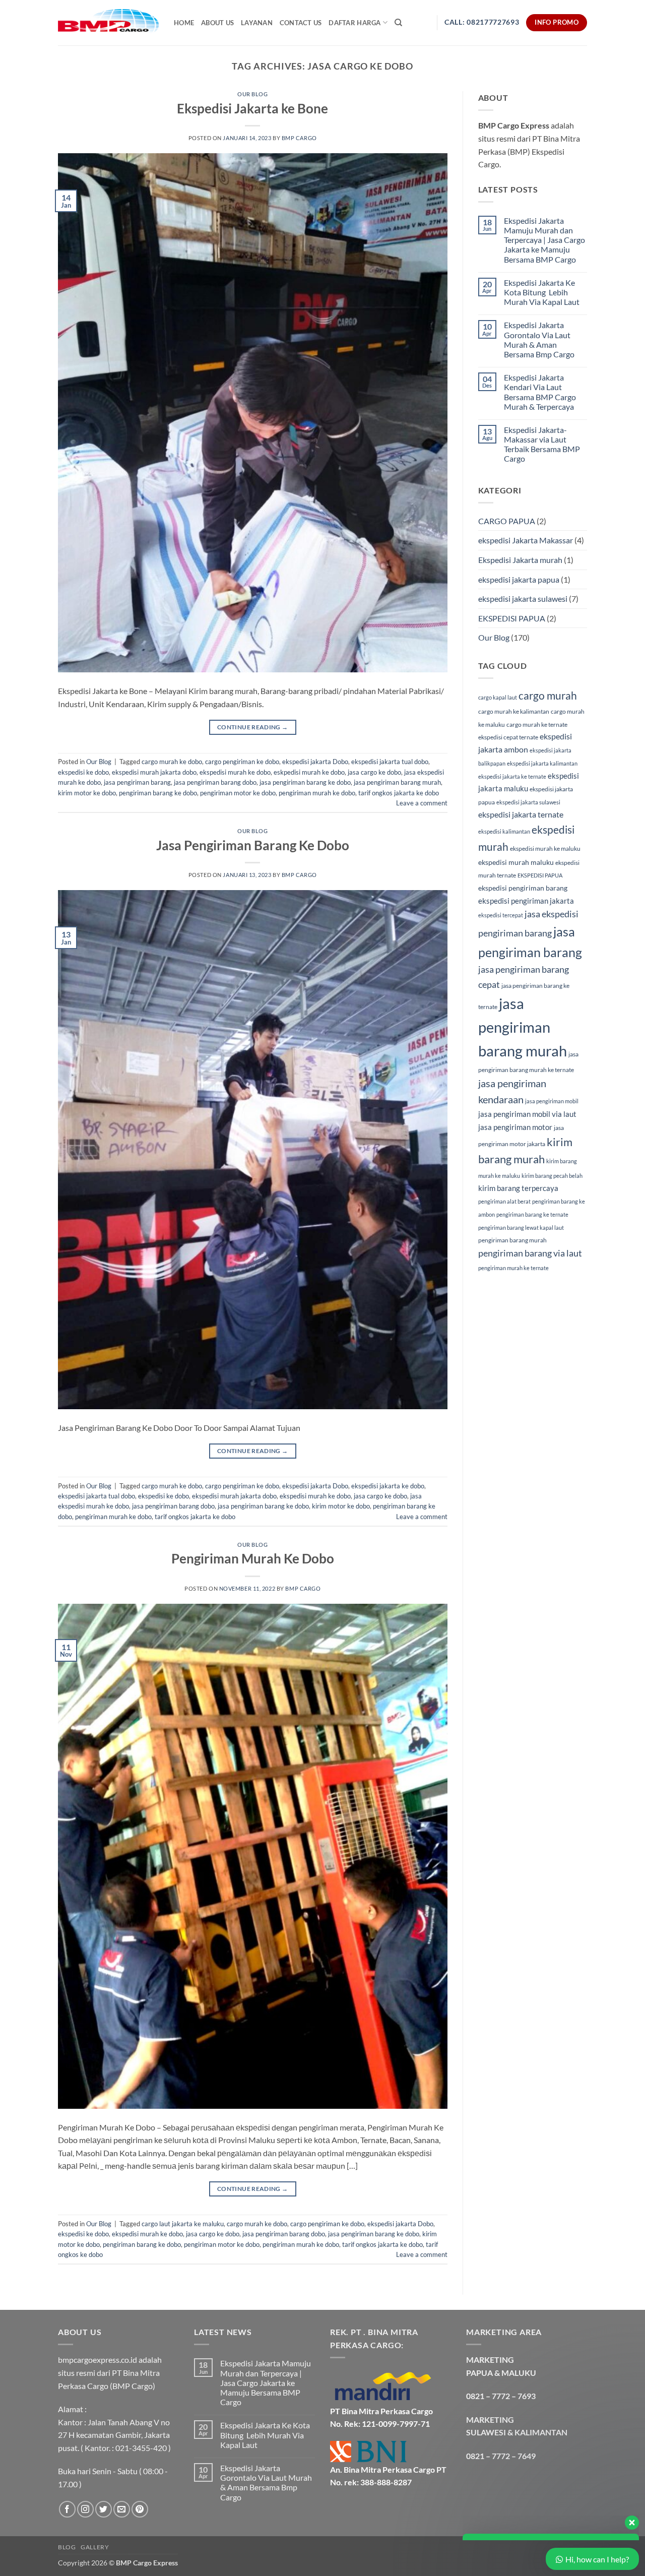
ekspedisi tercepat (501, 915)
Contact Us (301, 23)
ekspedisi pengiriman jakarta (526, 901)
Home (184, 23)
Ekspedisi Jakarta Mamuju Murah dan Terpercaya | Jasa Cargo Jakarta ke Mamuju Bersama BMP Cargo (544, 240)
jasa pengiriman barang (137, 782)
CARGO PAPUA (507, 521)
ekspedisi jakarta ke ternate (512, 776)
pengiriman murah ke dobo (317, 793)
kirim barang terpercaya (518, 1188)
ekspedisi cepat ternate (508, 737)
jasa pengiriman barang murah (397, 782)
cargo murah (548, 696)
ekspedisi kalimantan (504, 831)
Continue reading (253, 727)
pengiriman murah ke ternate (513, 1268)
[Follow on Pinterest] (140, 2509)
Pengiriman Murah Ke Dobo (253, 1558)
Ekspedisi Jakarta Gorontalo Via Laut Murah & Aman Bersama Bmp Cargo (539, 339)
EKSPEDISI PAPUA (512, 618)
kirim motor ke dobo (87, 793)
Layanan (257, 23)
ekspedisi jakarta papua (519, 579)
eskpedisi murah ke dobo (309, 772)
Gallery (95, 2547)
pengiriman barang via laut (530, 1253)
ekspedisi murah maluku (516, 862)
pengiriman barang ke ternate (532, 1214)
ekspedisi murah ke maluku (545, 849)
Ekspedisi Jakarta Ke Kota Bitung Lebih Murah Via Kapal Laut (542, 292)
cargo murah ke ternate (537, 725)
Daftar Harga (354, 23)
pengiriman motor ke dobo (238, 793)
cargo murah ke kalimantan (514, 711)
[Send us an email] (122, 2509)
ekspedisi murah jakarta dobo (154, 772)
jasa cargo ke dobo (374, 772)
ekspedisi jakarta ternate (521, 814)
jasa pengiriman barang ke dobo (305, 782)
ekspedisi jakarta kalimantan (542, 763)
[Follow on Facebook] (67, 2509)
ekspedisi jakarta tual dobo (390, 762)
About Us (217, 23)
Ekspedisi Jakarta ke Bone (252, 108)
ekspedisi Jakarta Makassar (526, 540)
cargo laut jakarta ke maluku (183, 2224)
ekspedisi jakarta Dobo (315, 762)
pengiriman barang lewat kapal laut (521, 1228)
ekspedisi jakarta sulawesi (523, 599)
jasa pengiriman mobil (552, 1101)
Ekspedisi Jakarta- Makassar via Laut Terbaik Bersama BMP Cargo (542, 444)
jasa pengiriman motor (515, 1127)
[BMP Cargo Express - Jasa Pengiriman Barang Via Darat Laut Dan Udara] (108, 22)
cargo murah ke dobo (172, 762)
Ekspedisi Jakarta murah (520, 560)
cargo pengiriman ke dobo (242, 762)
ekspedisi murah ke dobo (235, 772)
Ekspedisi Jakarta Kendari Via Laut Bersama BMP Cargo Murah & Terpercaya (540, 392)
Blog (67, 2547)
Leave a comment (422, 803)
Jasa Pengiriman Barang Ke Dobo (253, 845)
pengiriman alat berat (504, 1201)
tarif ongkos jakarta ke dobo (399, 793)
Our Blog (252, 94)
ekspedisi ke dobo (83, 772)
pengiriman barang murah (512, 1240)
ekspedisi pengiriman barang (523, 888)
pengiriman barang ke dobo (158, 793)
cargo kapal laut (498, 697)
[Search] (398, 23)
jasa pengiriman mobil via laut (527, 1114)
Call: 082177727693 (482, 22)
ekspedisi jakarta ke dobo (388, 1486)
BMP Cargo (299, 138)
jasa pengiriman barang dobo (215, 782)
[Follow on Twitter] (104, 2509)
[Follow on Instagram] (85, 2509)
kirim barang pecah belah (552, 1176)
